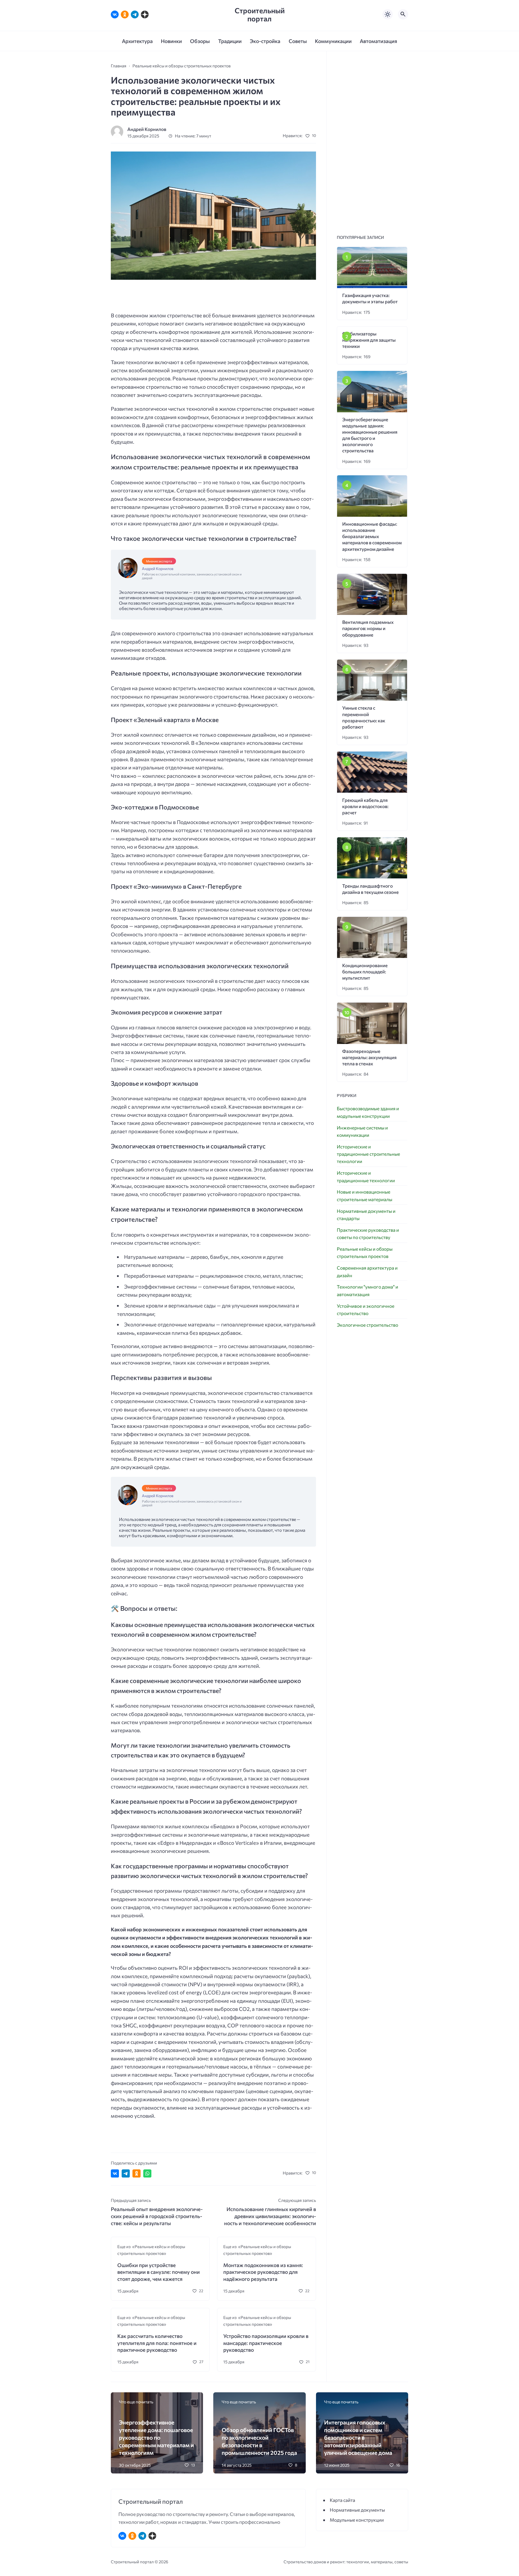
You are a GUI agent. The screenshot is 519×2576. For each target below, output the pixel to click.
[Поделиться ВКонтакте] (115, 2173)
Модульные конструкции (357, 2520)
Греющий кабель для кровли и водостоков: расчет (365, 806)
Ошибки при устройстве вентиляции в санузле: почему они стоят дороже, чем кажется (159, 2272)
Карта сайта (342, 2500)
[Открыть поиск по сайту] (403, 14)
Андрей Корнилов (147, 129)
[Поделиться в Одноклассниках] (137, 2173)
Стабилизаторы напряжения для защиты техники (369, 340)
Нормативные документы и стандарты (366, 1215)
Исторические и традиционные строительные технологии (368, 1154)
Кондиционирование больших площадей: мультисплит (365, 972)
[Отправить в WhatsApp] (147, 2173)
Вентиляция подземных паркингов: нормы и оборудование (368, 628)
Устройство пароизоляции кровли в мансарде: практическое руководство (266, 2343)
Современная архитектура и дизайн (367, 1271)
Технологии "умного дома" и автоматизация (367, 1290)
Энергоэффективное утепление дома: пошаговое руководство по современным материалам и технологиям (156, 2437)
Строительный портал (260, 14)
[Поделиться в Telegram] (126, 2173)
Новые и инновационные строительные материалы (365, 1195)
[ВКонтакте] (115, 14)
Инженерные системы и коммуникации (362, 1131)
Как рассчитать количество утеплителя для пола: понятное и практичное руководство (157, 2343)
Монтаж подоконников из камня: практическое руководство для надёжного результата (263, 2272)
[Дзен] (145, 14)
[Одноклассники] (125, 14)
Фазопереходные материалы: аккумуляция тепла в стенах (369, 1057)
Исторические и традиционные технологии (366, 1177)
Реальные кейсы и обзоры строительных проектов (365, 1253)
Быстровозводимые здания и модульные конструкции (368, 1112)
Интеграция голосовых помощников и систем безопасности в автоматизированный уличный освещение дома (358, 2437)
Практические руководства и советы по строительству (368, 1234)
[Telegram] (135, 14)
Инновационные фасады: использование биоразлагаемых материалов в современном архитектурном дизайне (372, 536)
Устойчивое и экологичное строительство (366, 1310)
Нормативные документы (357, 2510)
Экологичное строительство (367, 1325)
